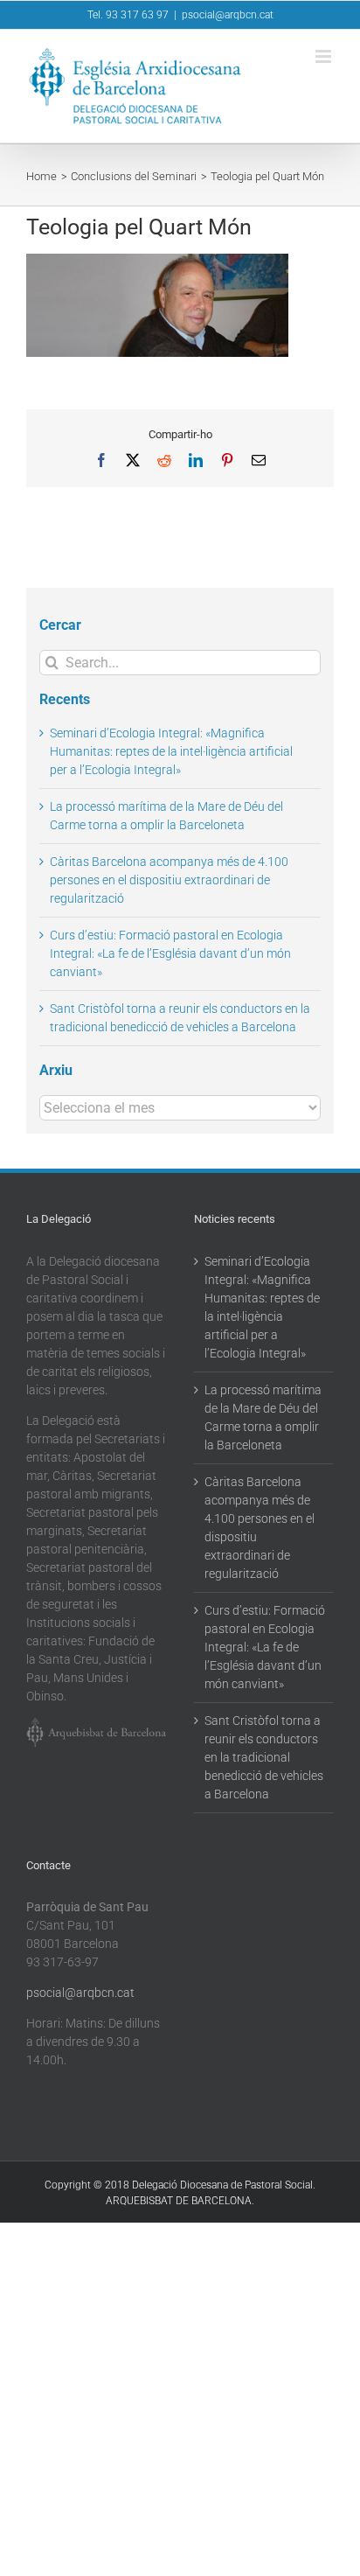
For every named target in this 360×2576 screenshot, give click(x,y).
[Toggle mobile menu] (325, 56)
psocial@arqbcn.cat (228, 15)
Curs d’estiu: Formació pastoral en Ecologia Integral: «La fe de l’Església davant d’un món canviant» (170, 953)
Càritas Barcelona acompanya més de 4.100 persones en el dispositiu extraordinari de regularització (169, 880)
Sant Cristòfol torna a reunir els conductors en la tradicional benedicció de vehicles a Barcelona (264, 1757)
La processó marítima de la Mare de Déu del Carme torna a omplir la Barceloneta (263, 1417)
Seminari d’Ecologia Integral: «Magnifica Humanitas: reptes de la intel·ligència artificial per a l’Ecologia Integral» (171, 751)
